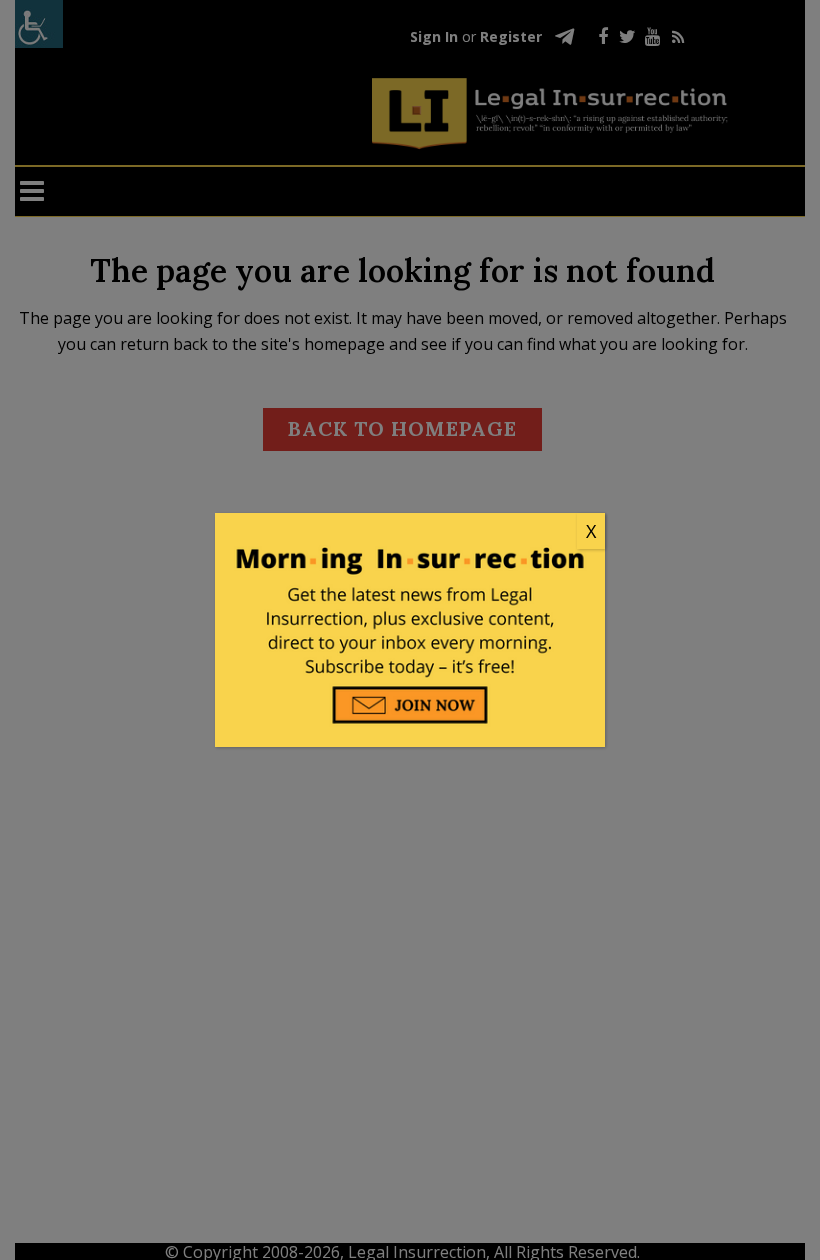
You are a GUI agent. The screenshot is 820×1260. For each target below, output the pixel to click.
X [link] (591, 531)
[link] (410, 532)
